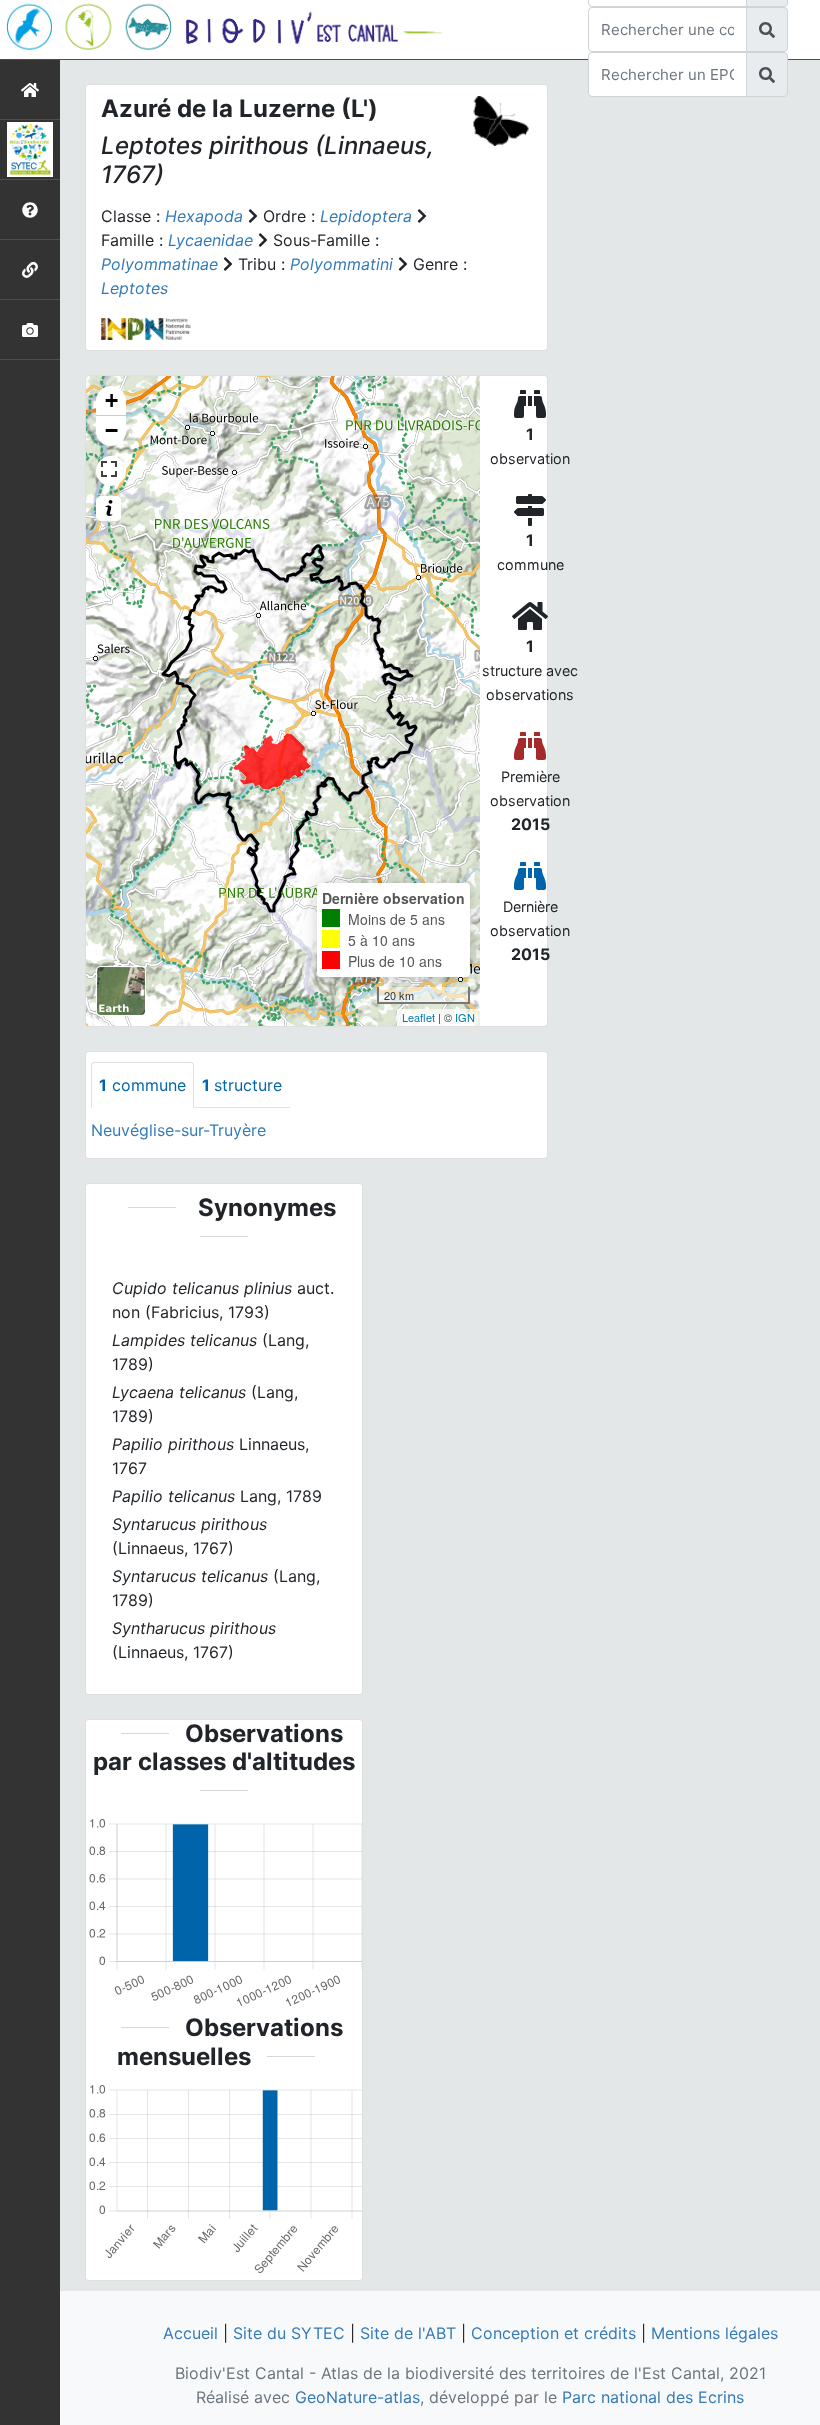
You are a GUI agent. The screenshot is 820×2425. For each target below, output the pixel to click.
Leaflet (418, 1017)
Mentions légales (714, 2333)
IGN (465, 1017)
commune (142, 1085)
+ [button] (111, 400)
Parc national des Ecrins (653, 2397)
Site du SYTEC (289, 2333)
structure (242, 1085)
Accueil (190, 2333)
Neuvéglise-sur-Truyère (178, 1130)
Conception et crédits (553, 2333)
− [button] (111, 430)
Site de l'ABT (408, 2333)
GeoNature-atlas (357, 2397)
